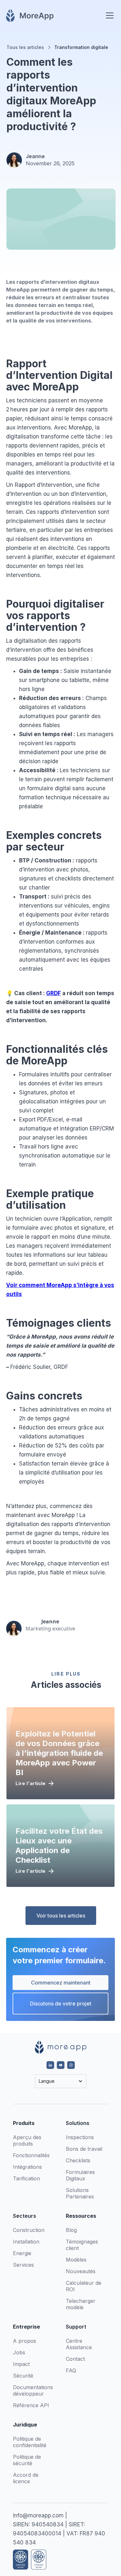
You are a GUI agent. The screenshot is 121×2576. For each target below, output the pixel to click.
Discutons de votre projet (61, 2004)
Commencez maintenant (61, 1983)
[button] (108, 15)
